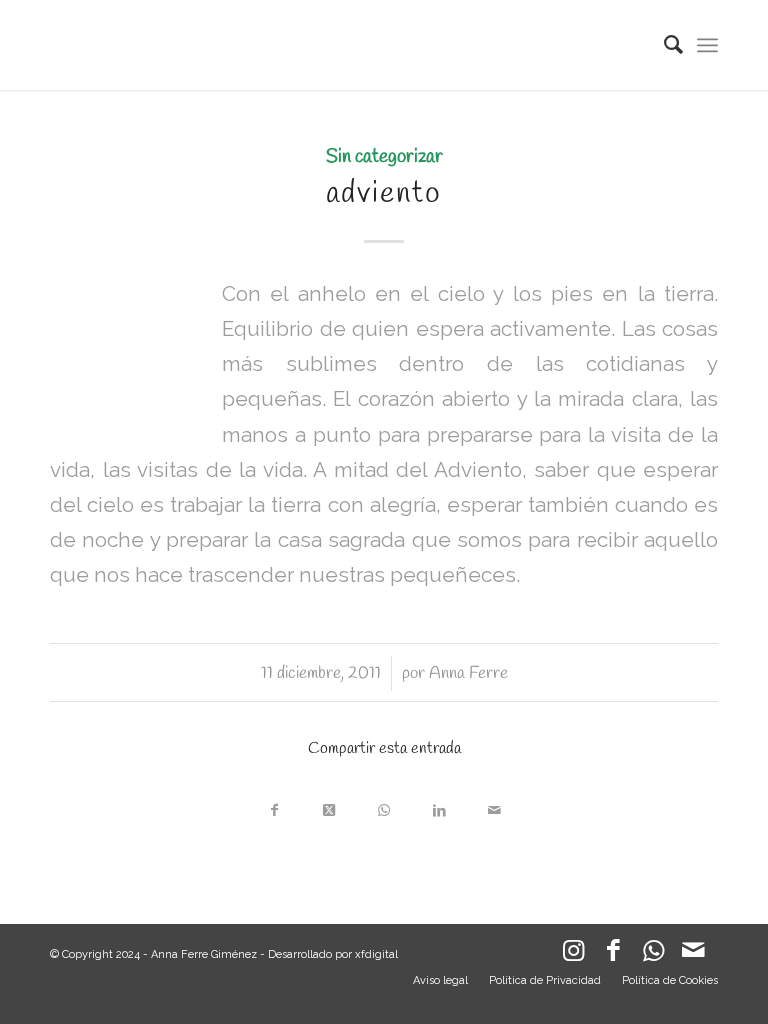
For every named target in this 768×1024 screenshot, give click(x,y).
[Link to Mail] (693, 955)
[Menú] (707, 45)
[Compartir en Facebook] (274, 805)
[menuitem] (663, 45)
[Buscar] (663, 45)
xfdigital (376, 954)
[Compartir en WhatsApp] (384, 805)
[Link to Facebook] (613, 955)
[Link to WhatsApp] (653, 955)
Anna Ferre (468, 673)
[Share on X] (329, 805)
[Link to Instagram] (573, 955)
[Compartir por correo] (494, 805)
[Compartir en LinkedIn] (439, 805)
